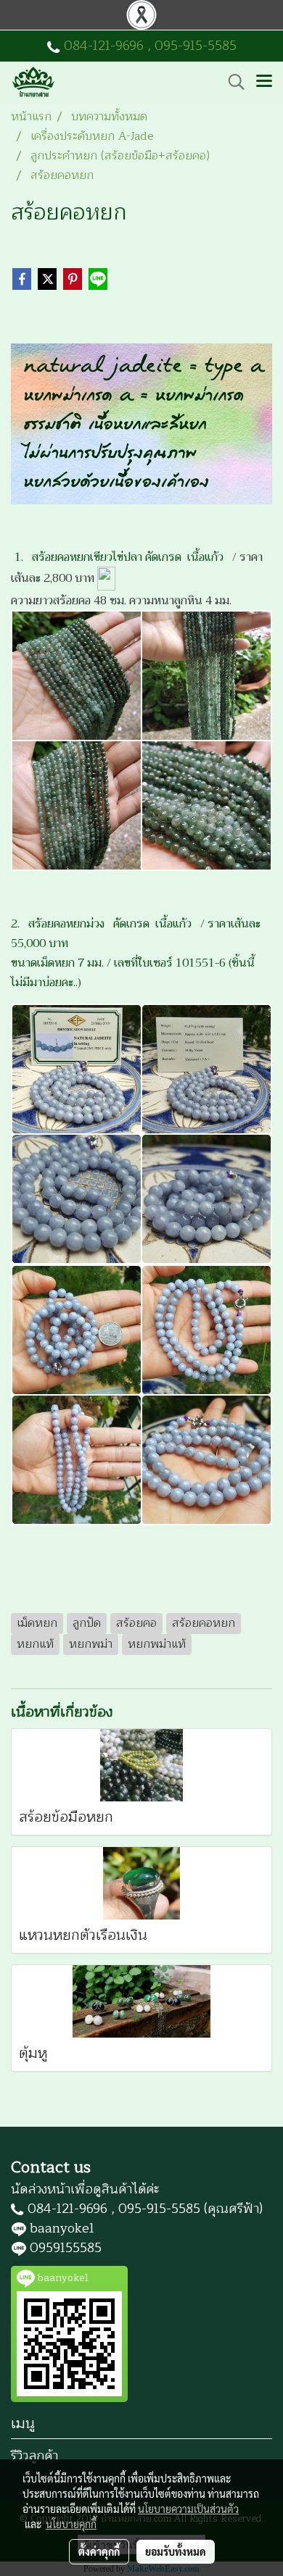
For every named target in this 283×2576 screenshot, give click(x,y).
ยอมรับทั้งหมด (176, 2551)
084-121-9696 (104, 46)
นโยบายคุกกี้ (71, 2524)
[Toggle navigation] (264, 82)
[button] (231, 82)
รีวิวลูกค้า (34, 2456)
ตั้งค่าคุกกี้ (99, 2551)
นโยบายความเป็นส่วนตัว (188, 2509)
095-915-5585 (196, 46)
